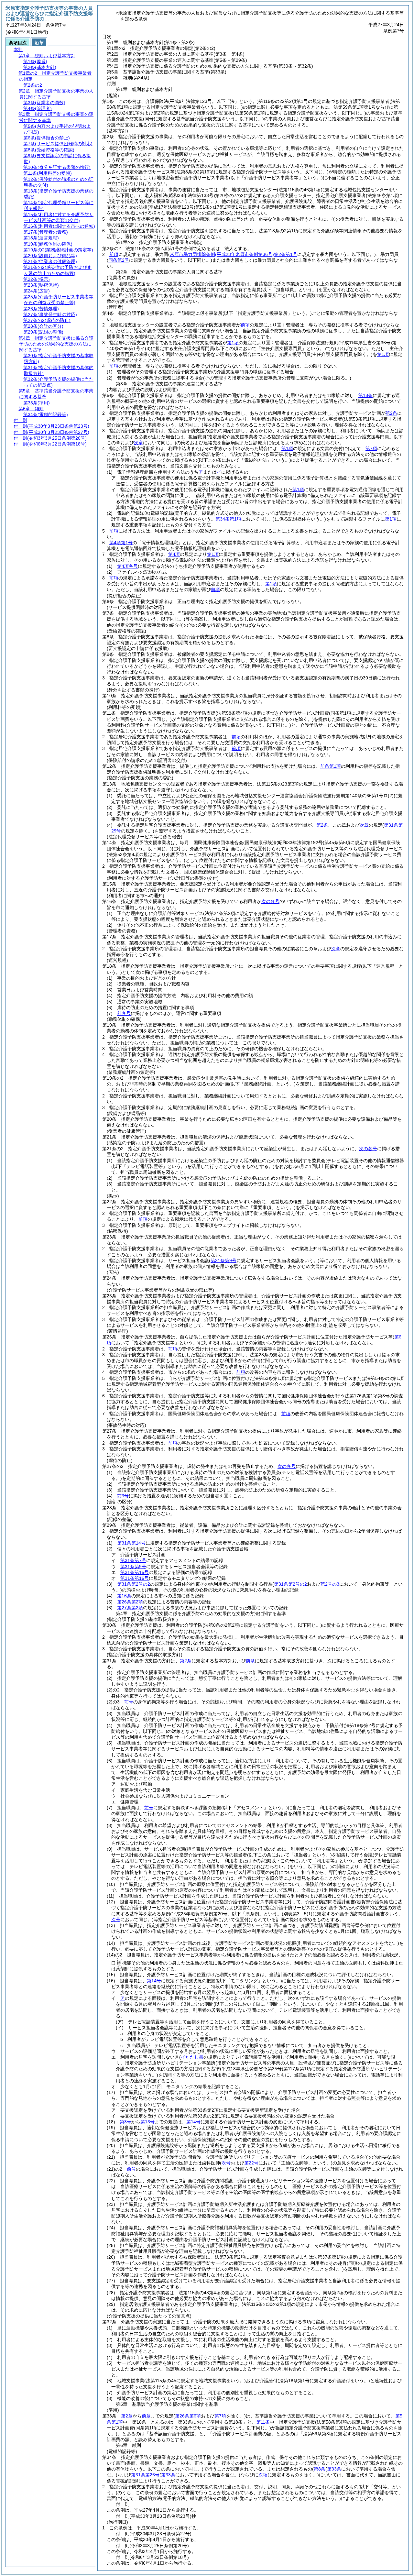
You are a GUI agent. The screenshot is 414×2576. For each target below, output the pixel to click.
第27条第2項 (130, 1608)
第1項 (233, 343)
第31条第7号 (133, 1560)
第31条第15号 (135, 1572)
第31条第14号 (131, 1543)
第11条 (263, 2422)
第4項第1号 (121, 543)
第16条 (124, 1596)
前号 (129, 1702)
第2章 (127, 2416)
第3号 (125, 2122)
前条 (250, 1661)
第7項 (371, 448)
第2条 (391, 413)
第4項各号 (127, 566)
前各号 (124, 1013)
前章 (146, 2416)
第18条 (365, 395)
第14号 (154, 1981)
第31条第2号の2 (134, 1584)
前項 (114, 254)
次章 (364, 825)
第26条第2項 (130, 1602)
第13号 (147, 2122)
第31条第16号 (135, 1578)
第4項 (174, 554)
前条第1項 (331, 766)
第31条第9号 (133, 1567)
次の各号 (270, 901)
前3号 (123, 1496)
